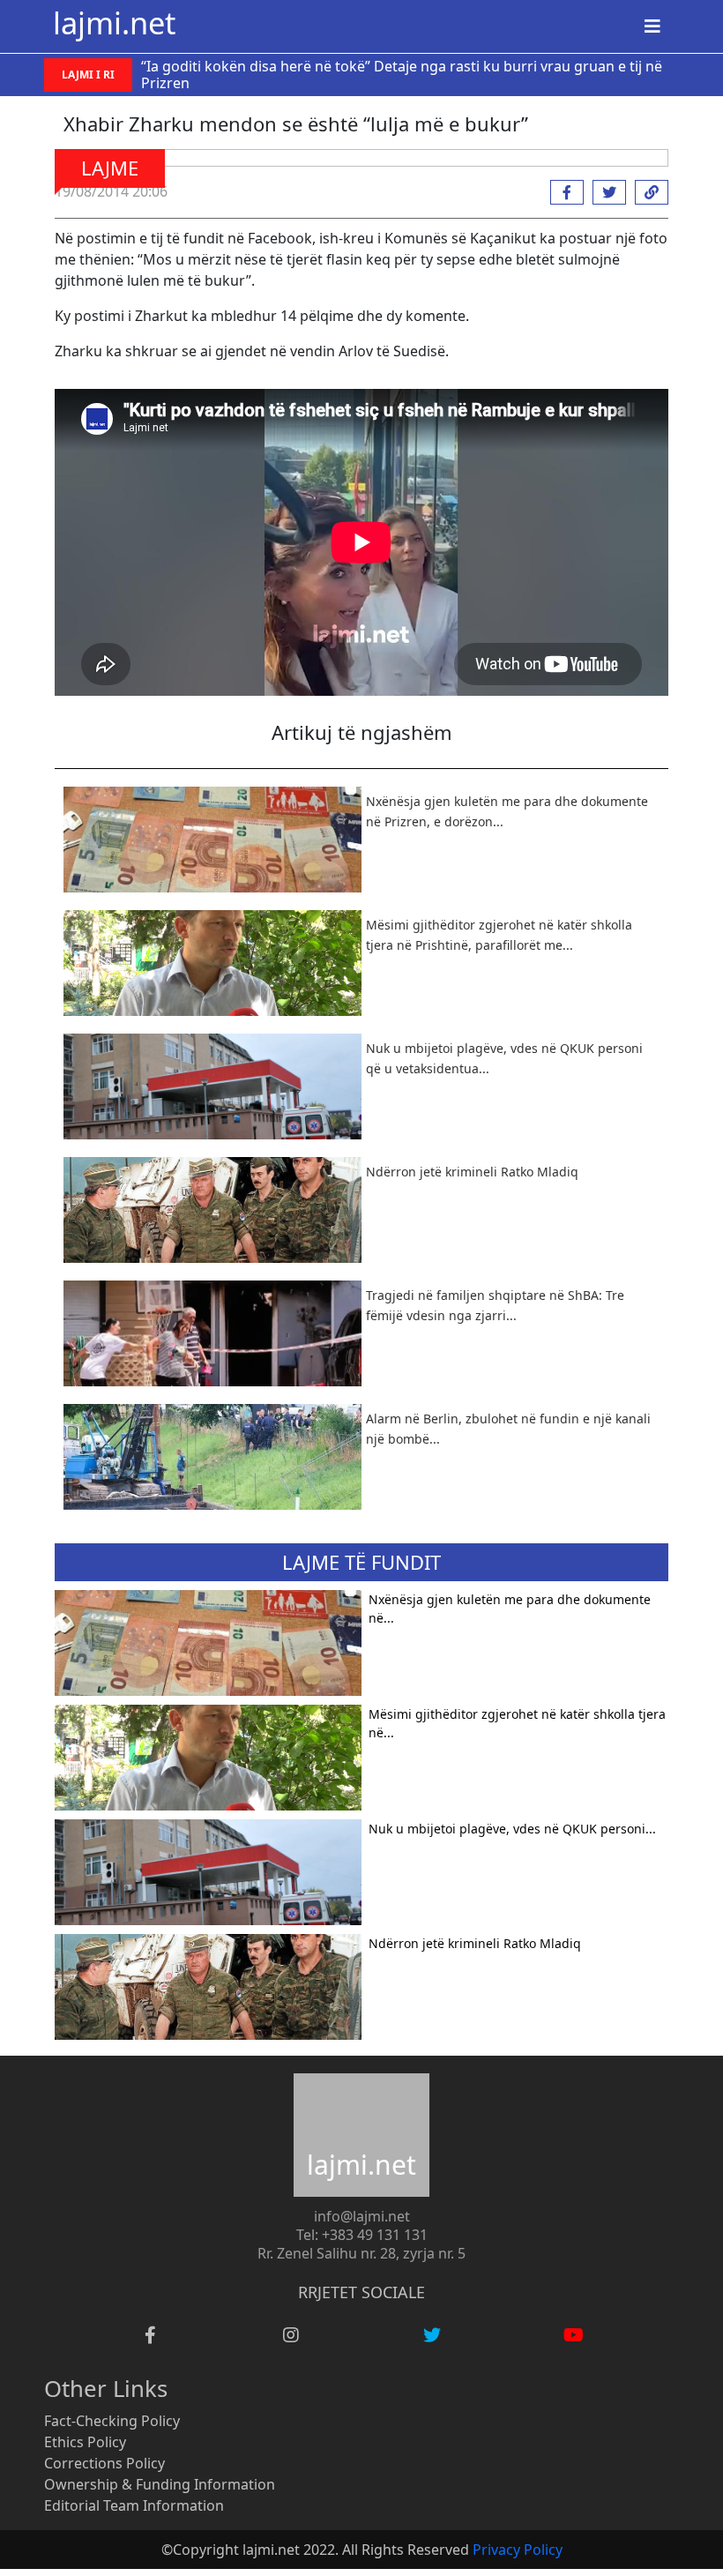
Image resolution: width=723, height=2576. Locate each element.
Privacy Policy (518, 2550)
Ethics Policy (85, 2442)
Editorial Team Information (134, 2505)
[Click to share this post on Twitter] (605, 192)
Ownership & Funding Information (160, 2484)
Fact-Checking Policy (112, 2421)
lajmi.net (114, 22)
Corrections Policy (104, 2463)
